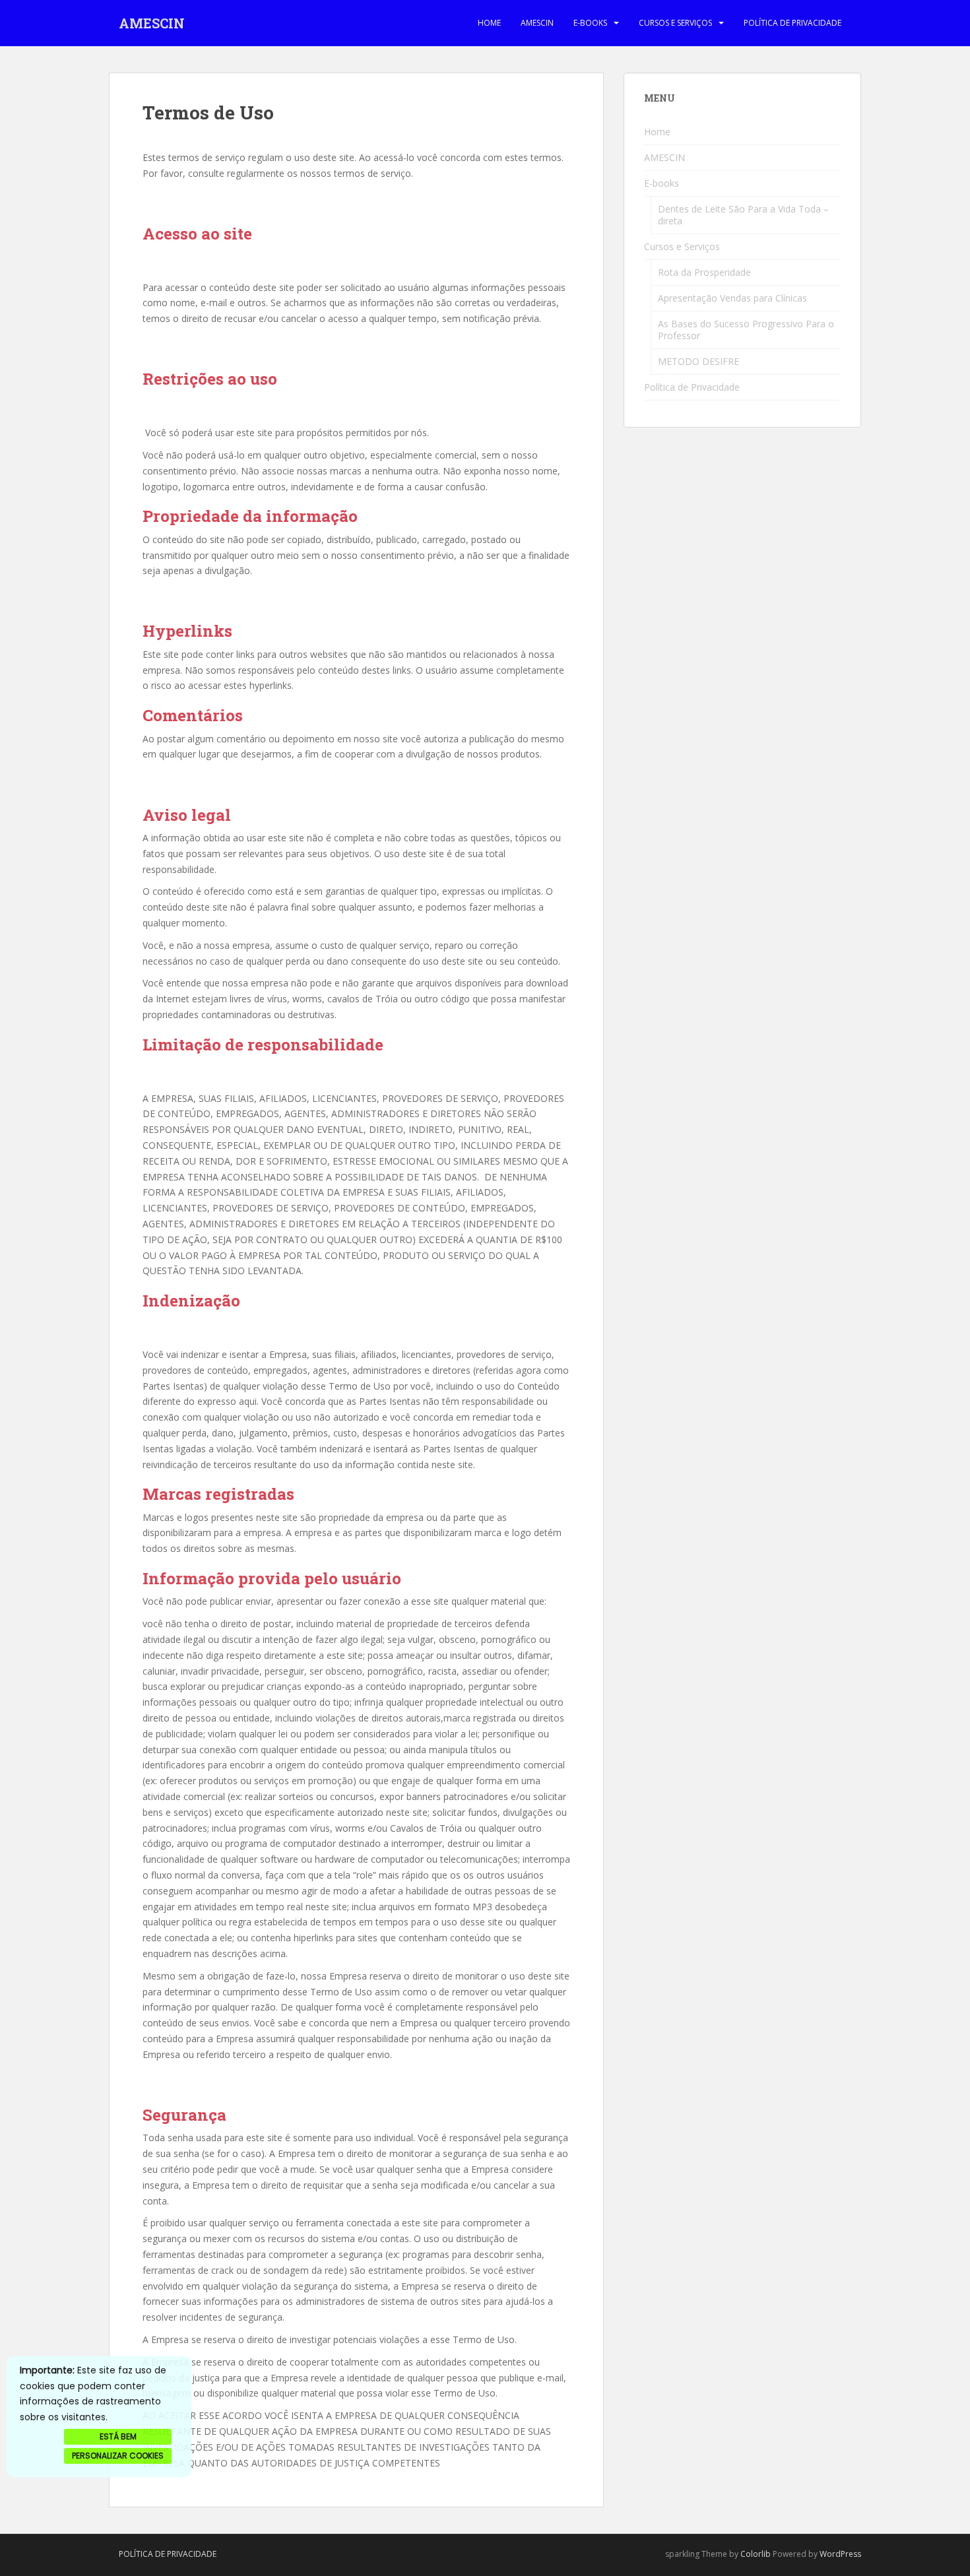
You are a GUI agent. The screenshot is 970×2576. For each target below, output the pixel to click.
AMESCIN (152, 23)
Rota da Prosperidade (704, 272)
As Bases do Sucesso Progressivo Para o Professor (746, 330)
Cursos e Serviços (675, 23)
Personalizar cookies (118, 2456)
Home (489, 23)
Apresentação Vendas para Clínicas (732, 298)
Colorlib (756, 2554)
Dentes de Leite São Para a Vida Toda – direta (743, 215)
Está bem (118, 2436)
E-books (590, 23)
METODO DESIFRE (698, 361)
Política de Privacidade (792, 23)
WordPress (840, 2554)
